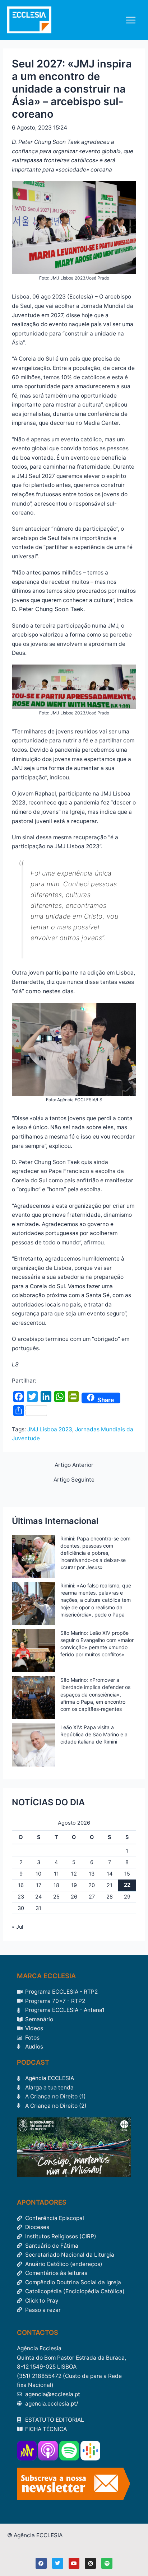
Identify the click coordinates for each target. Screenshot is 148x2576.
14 (110, 1874)
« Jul (17, 1927)
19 (74, 1885)
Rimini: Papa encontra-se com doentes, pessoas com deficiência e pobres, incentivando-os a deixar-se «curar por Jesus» (95, 1553)
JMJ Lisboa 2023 (50, 1429)
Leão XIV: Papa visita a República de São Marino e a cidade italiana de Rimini (94, 1734)
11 (56, 1874)
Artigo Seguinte (74, 1480)
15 (127, 1874)
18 (56, 1885)
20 (92, 1885)
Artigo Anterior (74, 1465)
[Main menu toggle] (131, 20)
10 (38, 1874)
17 (39, 1885)
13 (92, 1874)
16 (21, 1885)
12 (74, 1874)
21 (110, 1885)
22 (127, 1885)
